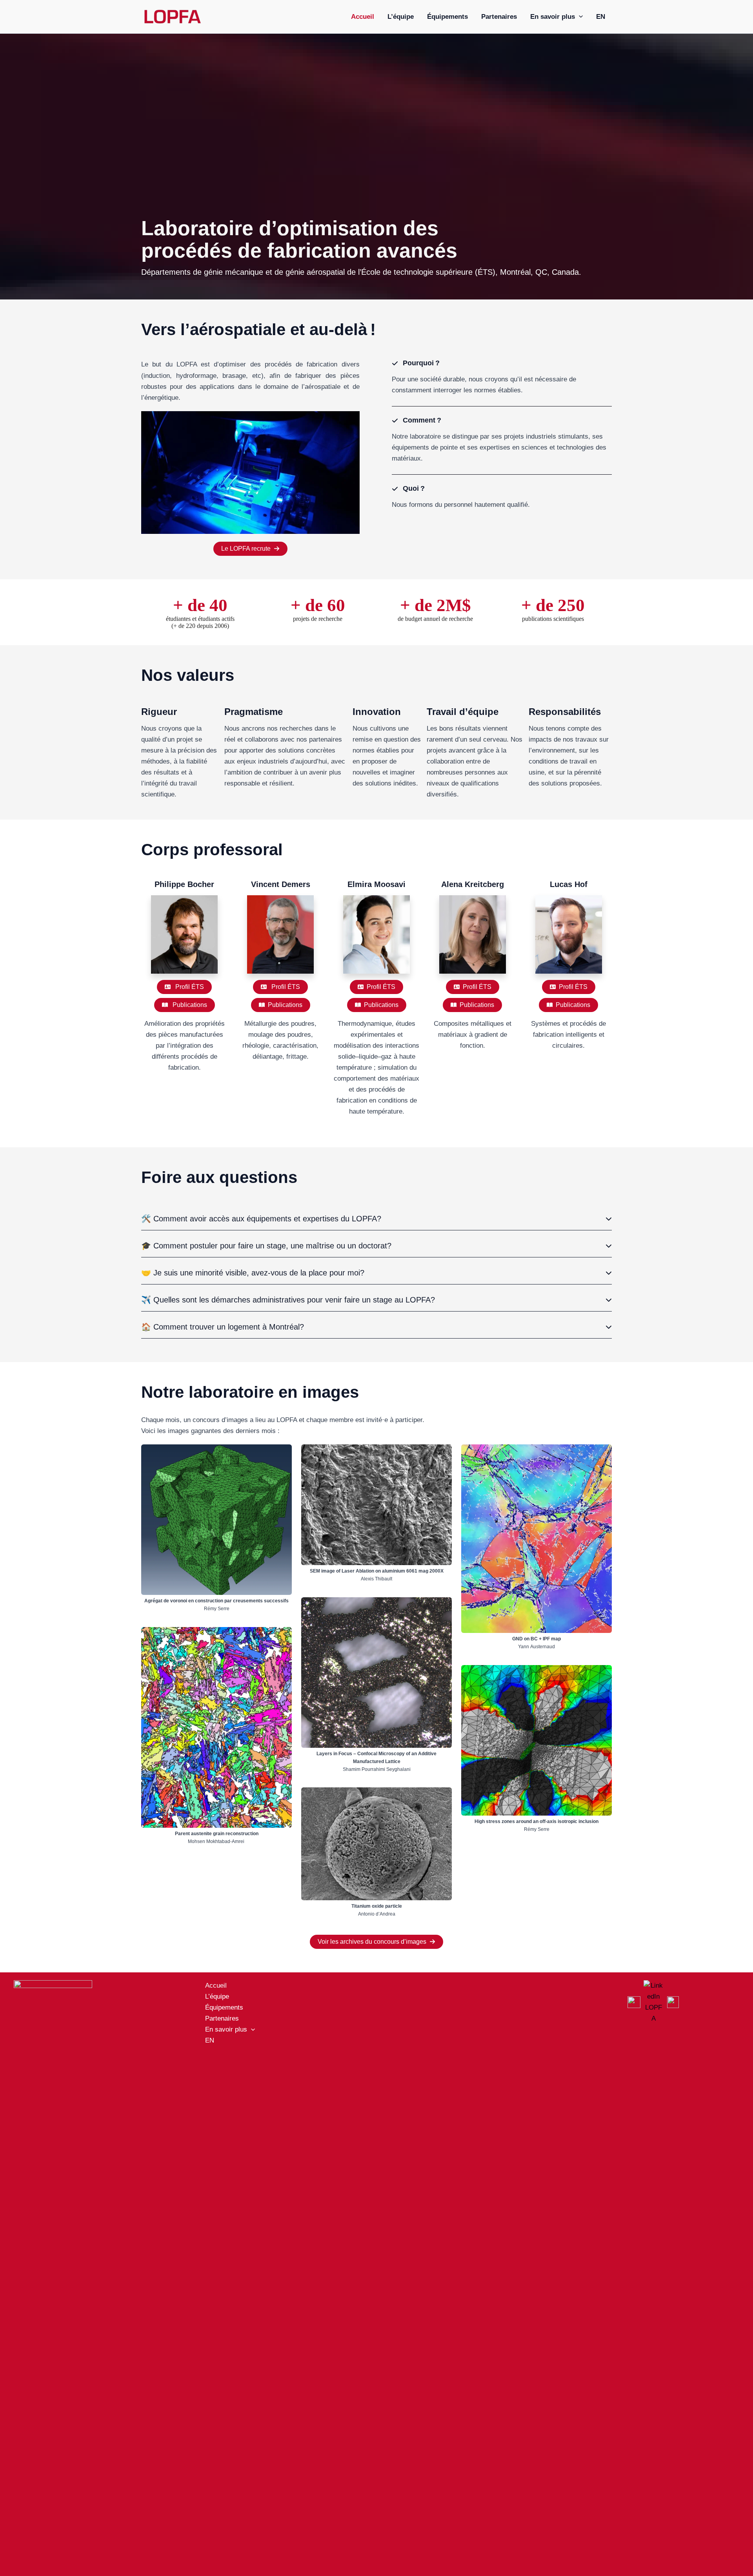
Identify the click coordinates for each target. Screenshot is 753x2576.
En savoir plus (553, 17)
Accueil (363, 17)
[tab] (376, 1219)
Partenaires (499, 17)
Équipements (447, 17)
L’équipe (401, 17)
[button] (579, 17)
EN (601, 17)
